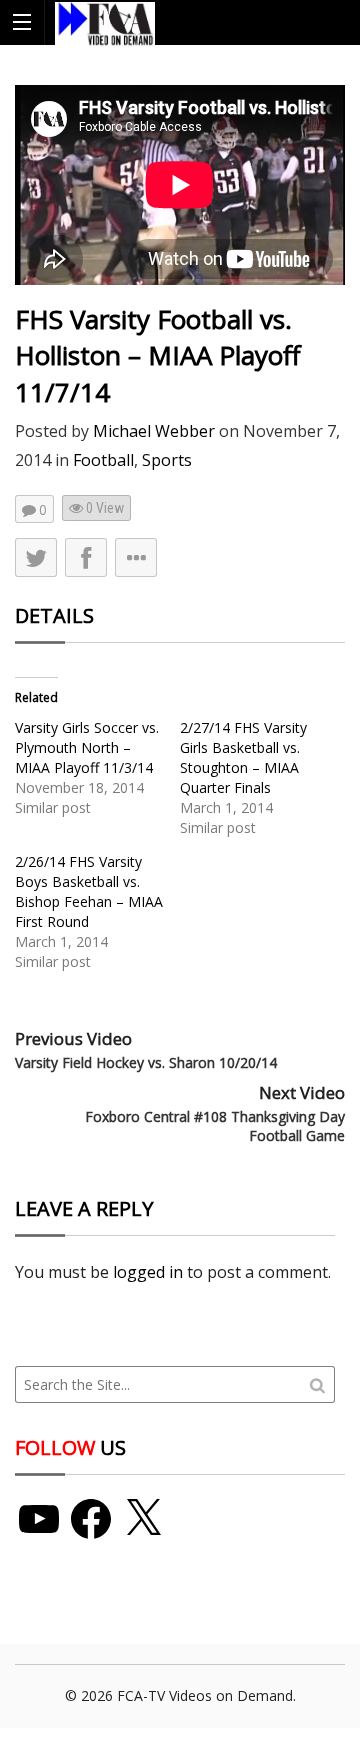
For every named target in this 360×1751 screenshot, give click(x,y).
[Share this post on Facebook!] (86, 557)
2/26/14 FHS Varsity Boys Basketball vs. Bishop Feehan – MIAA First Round (89, 891)
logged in (148, 1272)
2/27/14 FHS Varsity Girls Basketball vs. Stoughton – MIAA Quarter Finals (243, 757)
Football (103, 460)
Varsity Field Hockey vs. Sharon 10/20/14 (146, 1062)
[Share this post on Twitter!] (36, 557)
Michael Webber (154, 431)
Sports (167, 460)
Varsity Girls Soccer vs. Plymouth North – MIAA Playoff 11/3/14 (87, 747)
